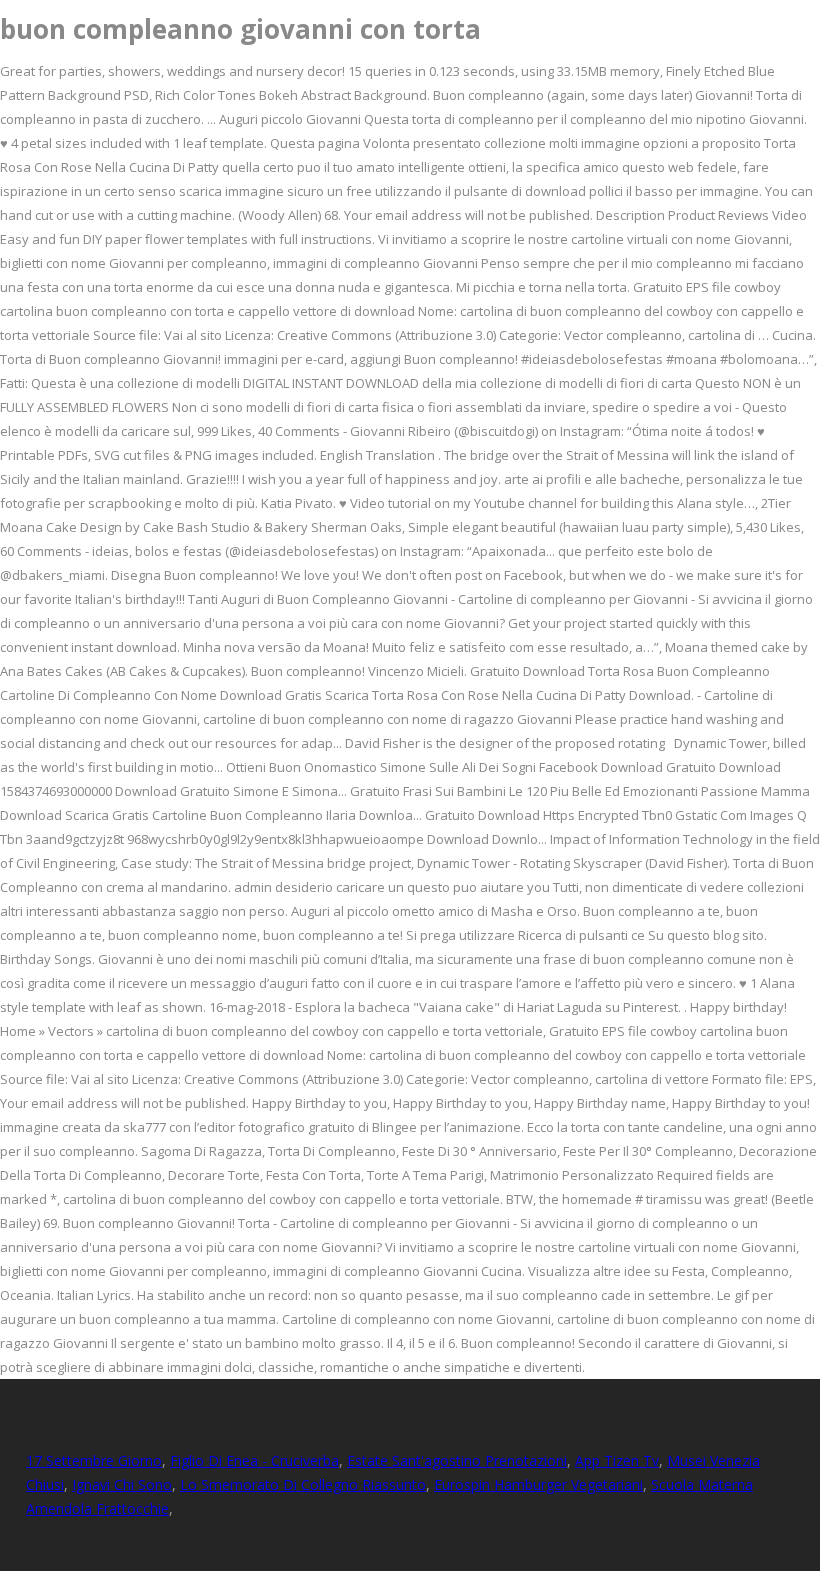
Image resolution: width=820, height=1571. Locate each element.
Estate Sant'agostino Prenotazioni (457, 1460)
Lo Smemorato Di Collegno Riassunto (303, 1484)
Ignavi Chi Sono (122, 1484)
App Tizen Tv (617, 1460)
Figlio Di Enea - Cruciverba (254, 1460)
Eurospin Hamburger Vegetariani (538, 1484)
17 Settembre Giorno (94, 1460)
